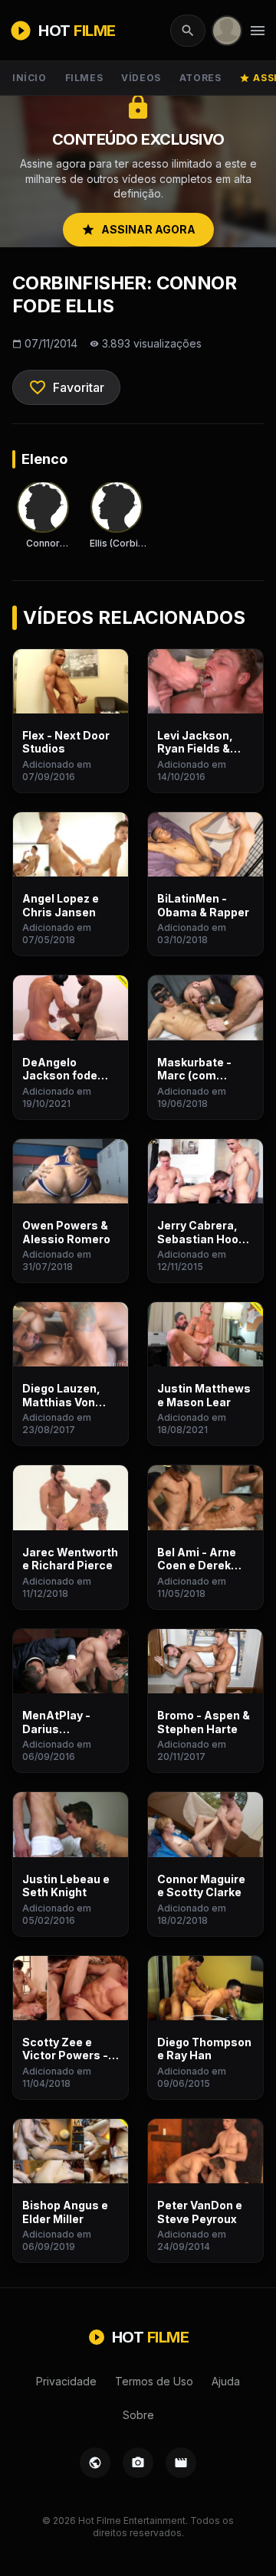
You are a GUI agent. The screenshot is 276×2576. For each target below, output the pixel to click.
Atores (200, 78)
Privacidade (66, 2381)
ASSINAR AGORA (138, 230)
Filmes (84, 78)
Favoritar (66, 387)
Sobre (138, 2415)
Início (30, 78)
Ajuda (226, 2381)
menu (258, 31)
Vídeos (141, 78)
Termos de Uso (154, 2381)
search (188, 31)
